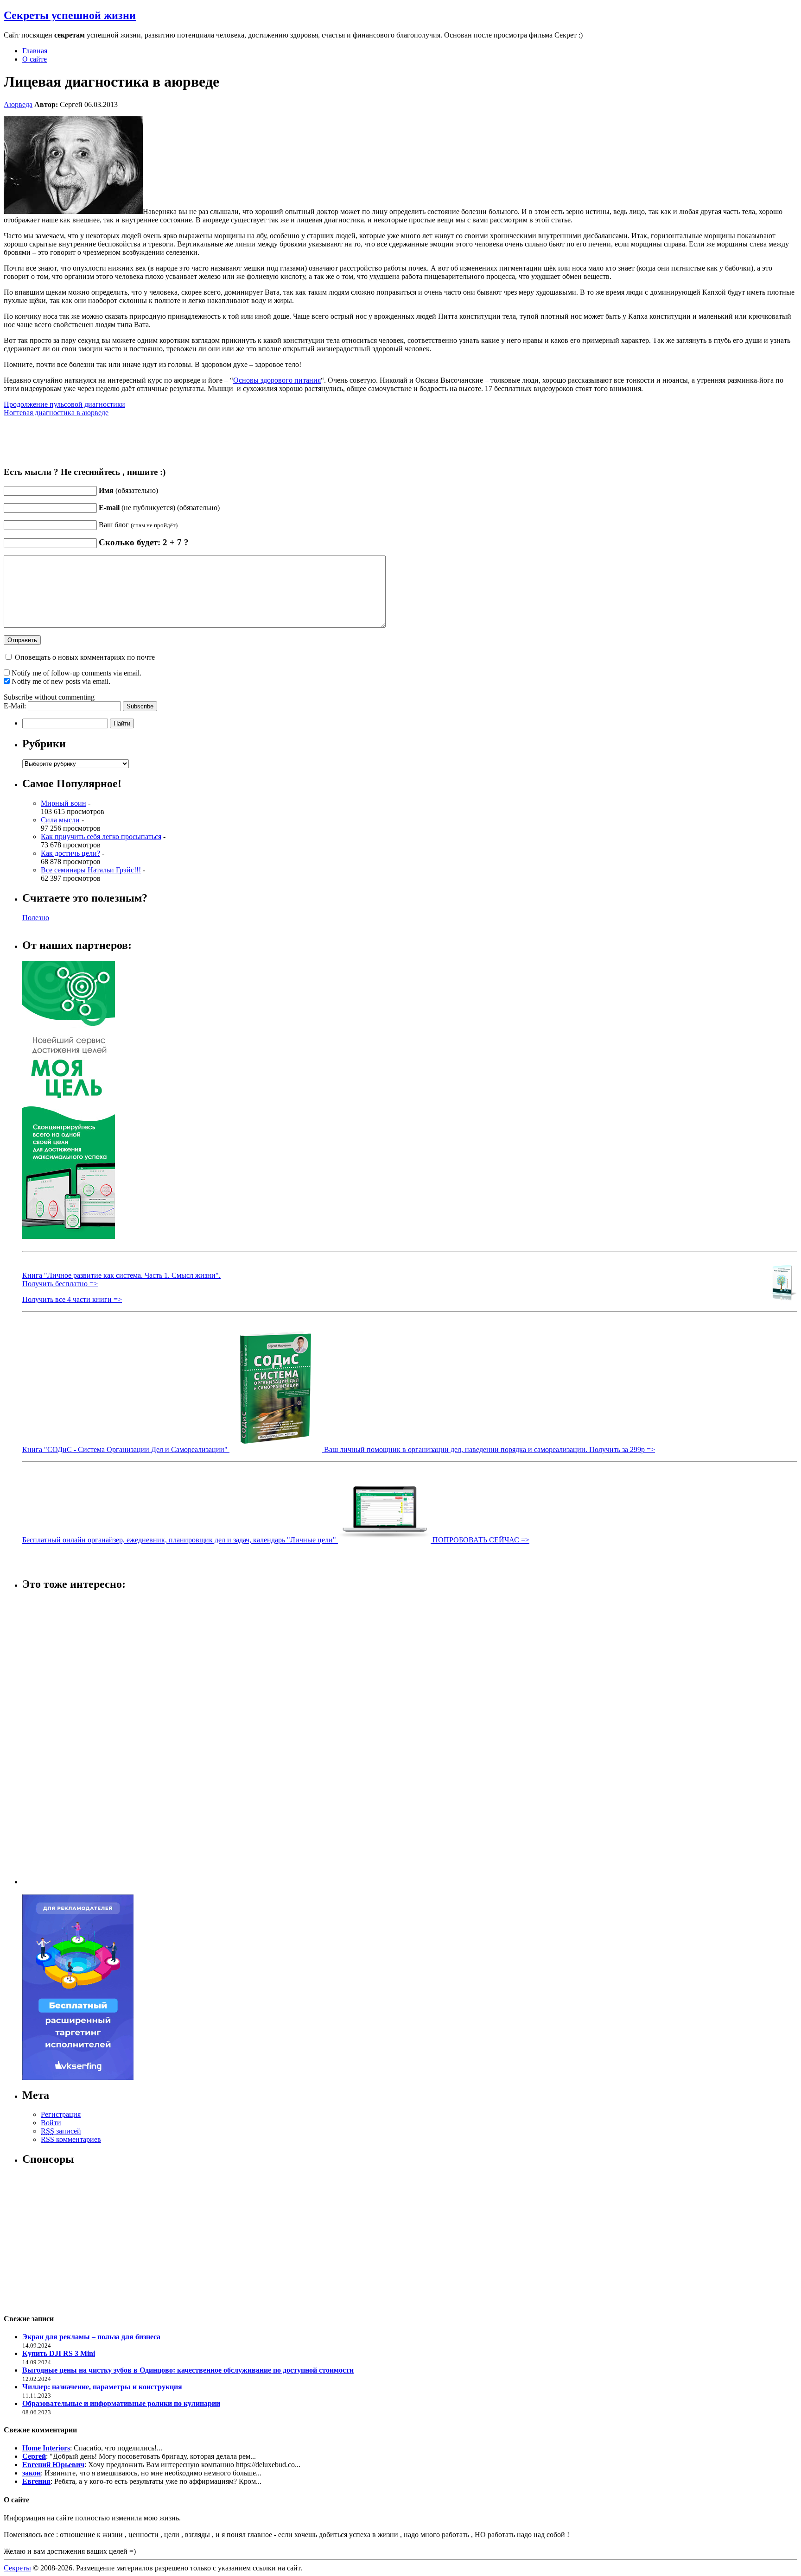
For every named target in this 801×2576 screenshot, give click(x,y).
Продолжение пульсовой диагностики (64, 404)
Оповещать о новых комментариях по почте (85, 657)
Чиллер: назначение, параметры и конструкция (102, 2387)
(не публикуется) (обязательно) (159, 508)
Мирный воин (64, 803)
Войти (51, 2123)
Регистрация (61, 2114)
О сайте (35, 59)
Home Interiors (46, 2448)
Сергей (34, 2456)
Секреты (17, 2568)
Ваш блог (138, 525)
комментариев (71, 2139)
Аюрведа (18, 104)
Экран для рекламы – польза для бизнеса (91, 2337)
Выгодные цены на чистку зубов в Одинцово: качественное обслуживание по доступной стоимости (188, 2370)
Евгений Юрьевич (53, 2465)
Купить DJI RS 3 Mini (59, 2353)
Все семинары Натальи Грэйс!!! (91, 870)
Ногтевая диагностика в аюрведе (56, 413)
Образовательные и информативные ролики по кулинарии (121, 2403)
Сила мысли (60, 820)
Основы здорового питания (277, 380)
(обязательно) (128, 490)
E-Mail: (16, 706)
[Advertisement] (59, 1739)
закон (32, 2473)
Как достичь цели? (70, 853)
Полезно (36, 918)
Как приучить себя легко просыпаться (101, 837)
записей (61, 2131)
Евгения (36, 2481)
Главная (35, 51)
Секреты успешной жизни (70, 15)
